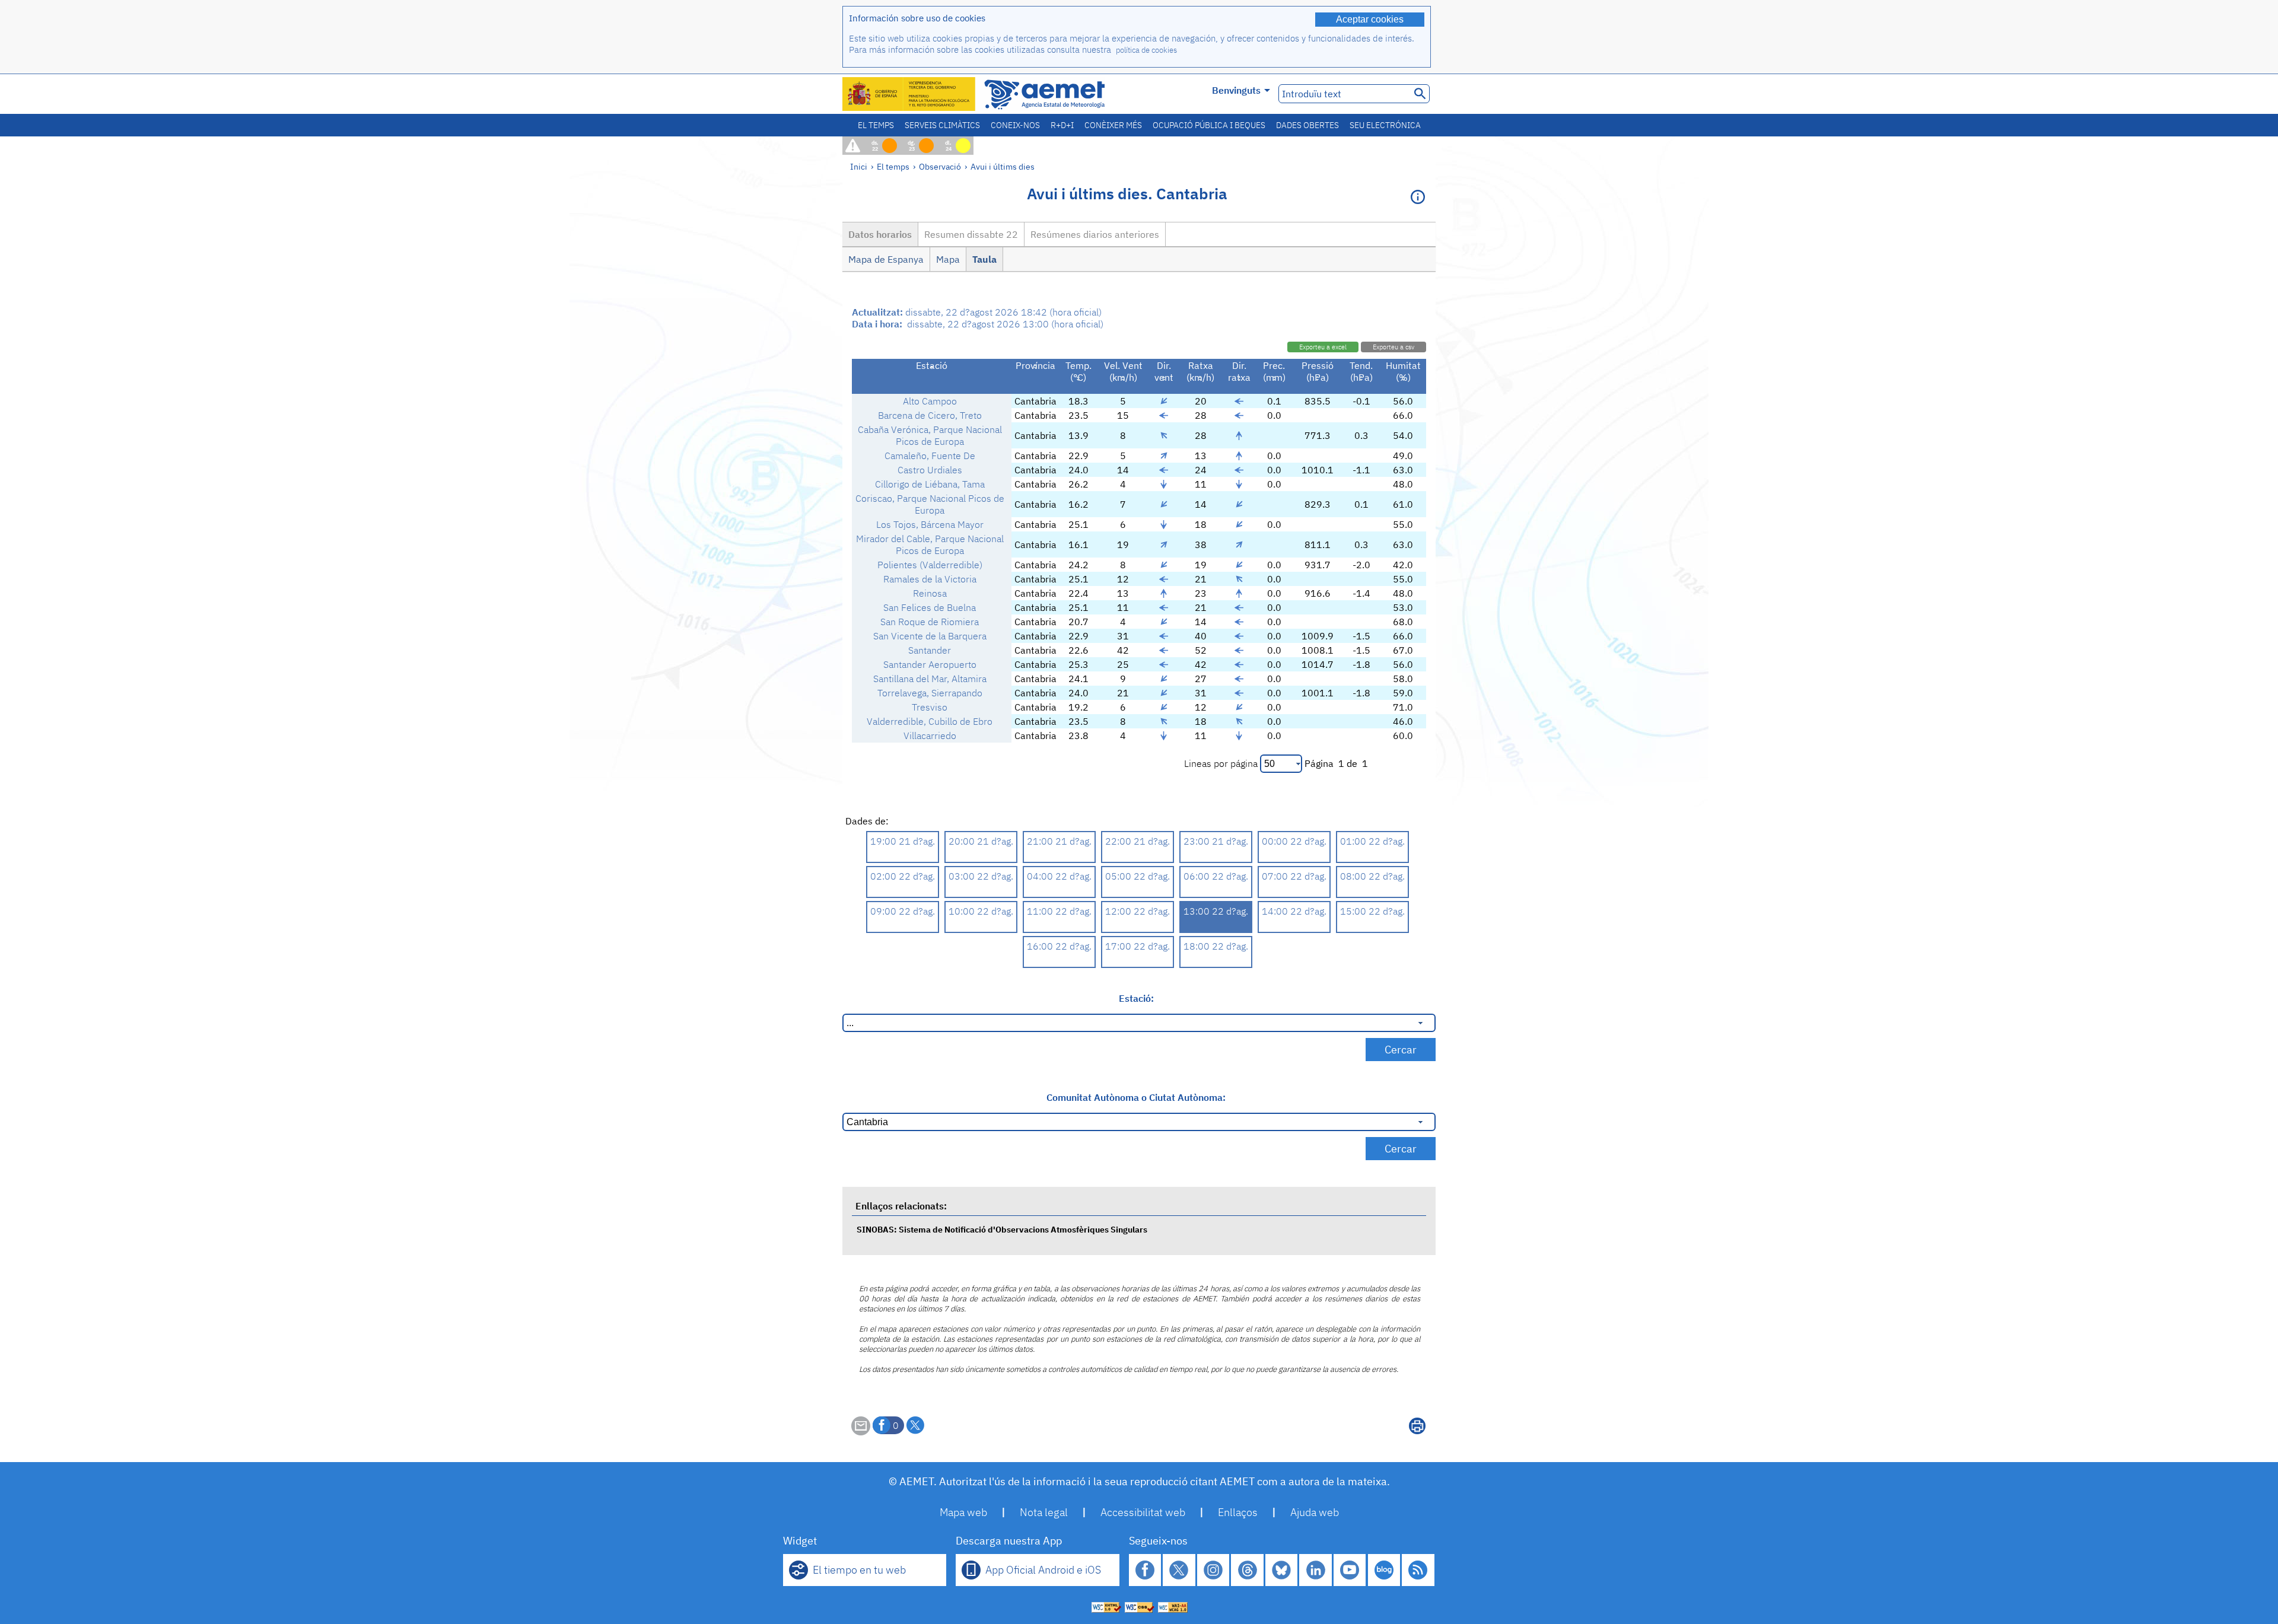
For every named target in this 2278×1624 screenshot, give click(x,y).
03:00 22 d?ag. (981, 876)
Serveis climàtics (942, 125)
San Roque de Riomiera (930, 622)
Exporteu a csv (1393, 347)
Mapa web (963, 1512)
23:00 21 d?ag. (1216, 841)
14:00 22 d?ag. (1294, 911)
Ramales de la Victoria (930, 579)
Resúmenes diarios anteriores (1095, 234)
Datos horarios (880, 234)
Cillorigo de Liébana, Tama (930, 484)
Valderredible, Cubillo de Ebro (930, 721)
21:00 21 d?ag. (1059, 841)
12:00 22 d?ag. (1138, 911)
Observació (940, 166)
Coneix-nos (1015, 125)
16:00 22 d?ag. (1059, 946)
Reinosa (930, 593)
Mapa (948, 259)
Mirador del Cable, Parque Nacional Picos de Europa (930, 544)
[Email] (861, 1432)
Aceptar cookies (1370, 19)
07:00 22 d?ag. (1294, 876)
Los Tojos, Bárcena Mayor (930, 524)
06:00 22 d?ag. (1216, 876)
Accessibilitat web (1143, 1512)
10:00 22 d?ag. (981, 911)
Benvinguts (1236, 90)
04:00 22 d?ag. (1059, 876)
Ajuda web (1315, 1512)
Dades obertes (1307, 125)
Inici (859, 166)
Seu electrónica (1385, 125)
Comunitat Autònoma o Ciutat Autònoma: (1136, 1097)
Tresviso (930, 707)
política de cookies (1146, 50)
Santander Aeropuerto (930, 664)
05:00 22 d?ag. (1138, 876)
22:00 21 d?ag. (1138, 841)
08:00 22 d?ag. (1372, 876)
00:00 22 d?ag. (1294, 841)
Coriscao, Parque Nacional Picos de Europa (930, 504)
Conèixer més (1113, 125)
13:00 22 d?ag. (1216, 911)
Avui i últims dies (1003, 166)
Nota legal (1044, 1512)
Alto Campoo (930, 401)
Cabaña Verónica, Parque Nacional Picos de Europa (930, 435)
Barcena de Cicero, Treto (930, 415)
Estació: (1136, 998)
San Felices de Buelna (930, 607)
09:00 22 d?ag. (903, 911)
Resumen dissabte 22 (971, 234)
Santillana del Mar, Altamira (930, 679)
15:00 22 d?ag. (1372, 911)
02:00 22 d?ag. (903, 876)
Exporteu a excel (1323, 347)
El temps (876, 125)
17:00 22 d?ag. (1138, 946)
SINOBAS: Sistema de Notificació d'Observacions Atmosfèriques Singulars (1002, 1229)
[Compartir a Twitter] (915, 1425)
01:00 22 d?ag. (1372, 841)
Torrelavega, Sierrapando (930, 693)
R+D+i (1062, 125)
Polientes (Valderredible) (930, 565)
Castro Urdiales (930, 470)
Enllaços (1238, 1512)
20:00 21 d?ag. (981, 841)
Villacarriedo (930, 735)
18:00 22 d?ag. (1216, 946)
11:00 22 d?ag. (1059, 911)
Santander (930, 650)
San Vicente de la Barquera (930, 636)
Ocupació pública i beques (1209, 125)
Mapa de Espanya (886, 259)
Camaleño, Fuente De (930, 456)
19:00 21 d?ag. (903, 841)
